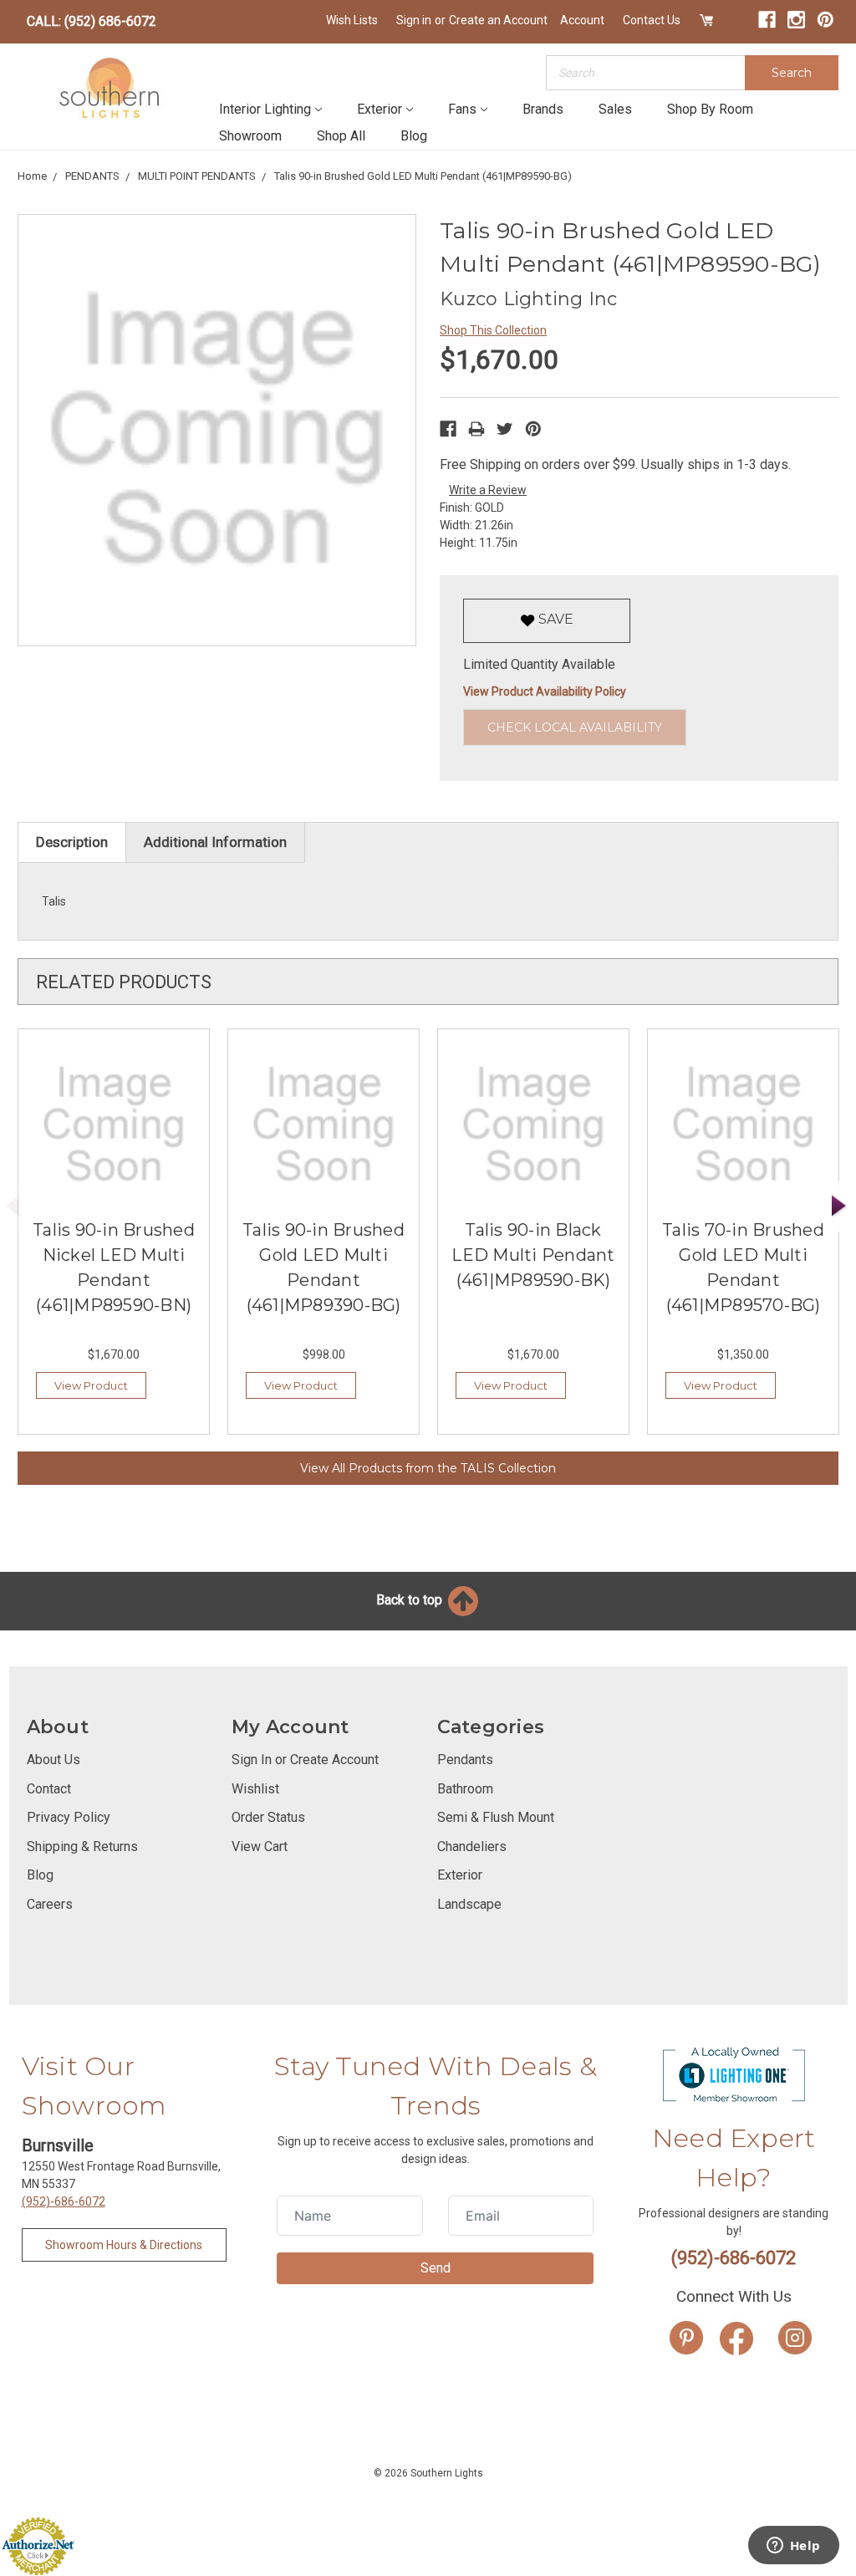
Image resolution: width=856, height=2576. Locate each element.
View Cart (260, 1847)
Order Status (268, 1817)
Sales (615, 109)
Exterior (380, 109)
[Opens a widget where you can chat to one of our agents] (793, 2547)
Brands (543, 109)
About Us (53, 1760)
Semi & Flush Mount (496, 1817)
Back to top (411, 1600)
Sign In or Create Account (305, 1760)
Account (582, 20)
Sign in (414, 20)
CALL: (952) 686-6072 (92, 21)
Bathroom (465, 1789)
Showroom (250, 136)
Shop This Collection (493, 330)
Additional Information (215, 842)
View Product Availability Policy (545, 691)
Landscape (469, 1904)
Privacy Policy (69, 1817)
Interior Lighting (265, 109)
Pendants (465, 1760)
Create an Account (498, 20)
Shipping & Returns (82, 1847)
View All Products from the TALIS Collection (428, 1468)
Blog (414, 136)
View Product (91, 1385)
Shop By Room (710, 109)
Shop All (341, 136)
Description (72, 842)
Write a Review (488, 490)
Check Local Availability (575, 727)
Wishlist (255, 1789)
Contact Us (652, 20)
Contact (49, 1789)
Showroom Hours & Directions (124, 2245)
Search (792, 73)
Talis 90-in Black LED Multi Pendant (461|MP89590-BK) (533, 1255)
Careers (50, 1904)
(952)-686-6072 (64, 2201)
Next (839, 1207)
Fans (462, 109)
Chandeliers (472, 1847)
